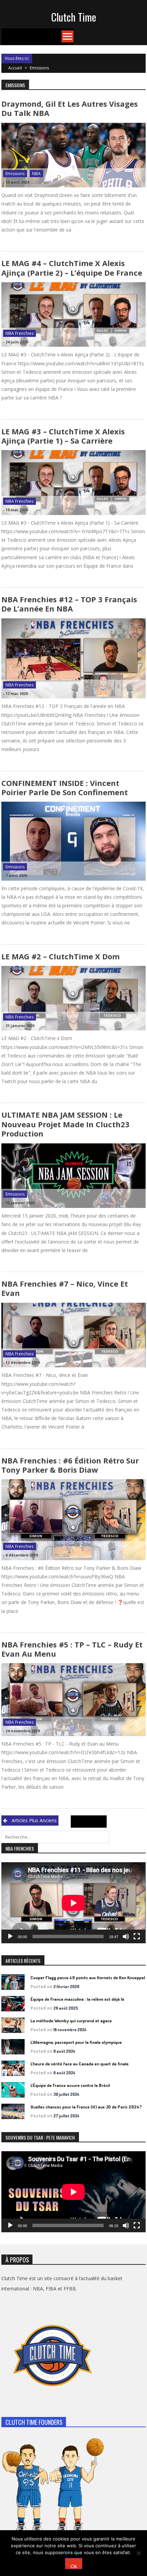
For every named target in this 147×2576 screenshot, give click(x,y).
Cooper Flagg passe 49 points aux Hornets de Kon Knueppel (88, 1977)
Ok (74, 2566)
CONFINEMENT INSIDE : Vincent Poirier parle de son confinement (65, 787)
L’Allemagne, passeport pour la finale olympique (76, 2042)
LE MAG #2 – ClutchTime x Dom (61, 956)
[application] (73, 1903)
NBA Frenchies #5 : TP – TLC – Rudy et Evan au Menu (72, 1649)
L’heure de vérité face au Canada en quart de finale (79, 2064)
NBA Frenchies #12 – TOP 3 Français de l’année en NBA (69, 604)
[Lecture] (10, 1936)
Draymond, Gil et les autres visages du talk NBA (70, 108)
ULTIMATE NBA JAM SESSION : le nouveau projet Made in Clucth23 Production (65, 1124)
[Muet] (126, 1936)
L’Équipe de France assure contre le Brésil (70, 2085)
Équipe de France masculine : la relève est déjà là (77, 1999)
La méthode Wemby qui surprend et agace (71, 2021)
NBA (36, 174)
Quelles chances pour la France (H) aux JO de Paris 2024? (86, 2107)
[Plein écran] (137, 1936)
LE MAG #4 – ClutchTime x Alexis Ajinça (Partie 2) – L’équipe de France (72, 268)
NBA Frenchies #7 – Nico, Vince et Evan (65, 1288)
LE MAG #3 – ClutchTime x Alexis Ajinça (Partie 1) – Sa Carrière (63, 436)
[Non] (138, 2553)
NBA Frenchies (19, 333)
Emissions (15, 174)
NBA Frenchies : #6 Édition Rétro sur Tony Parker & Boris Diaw (70, 1465)
